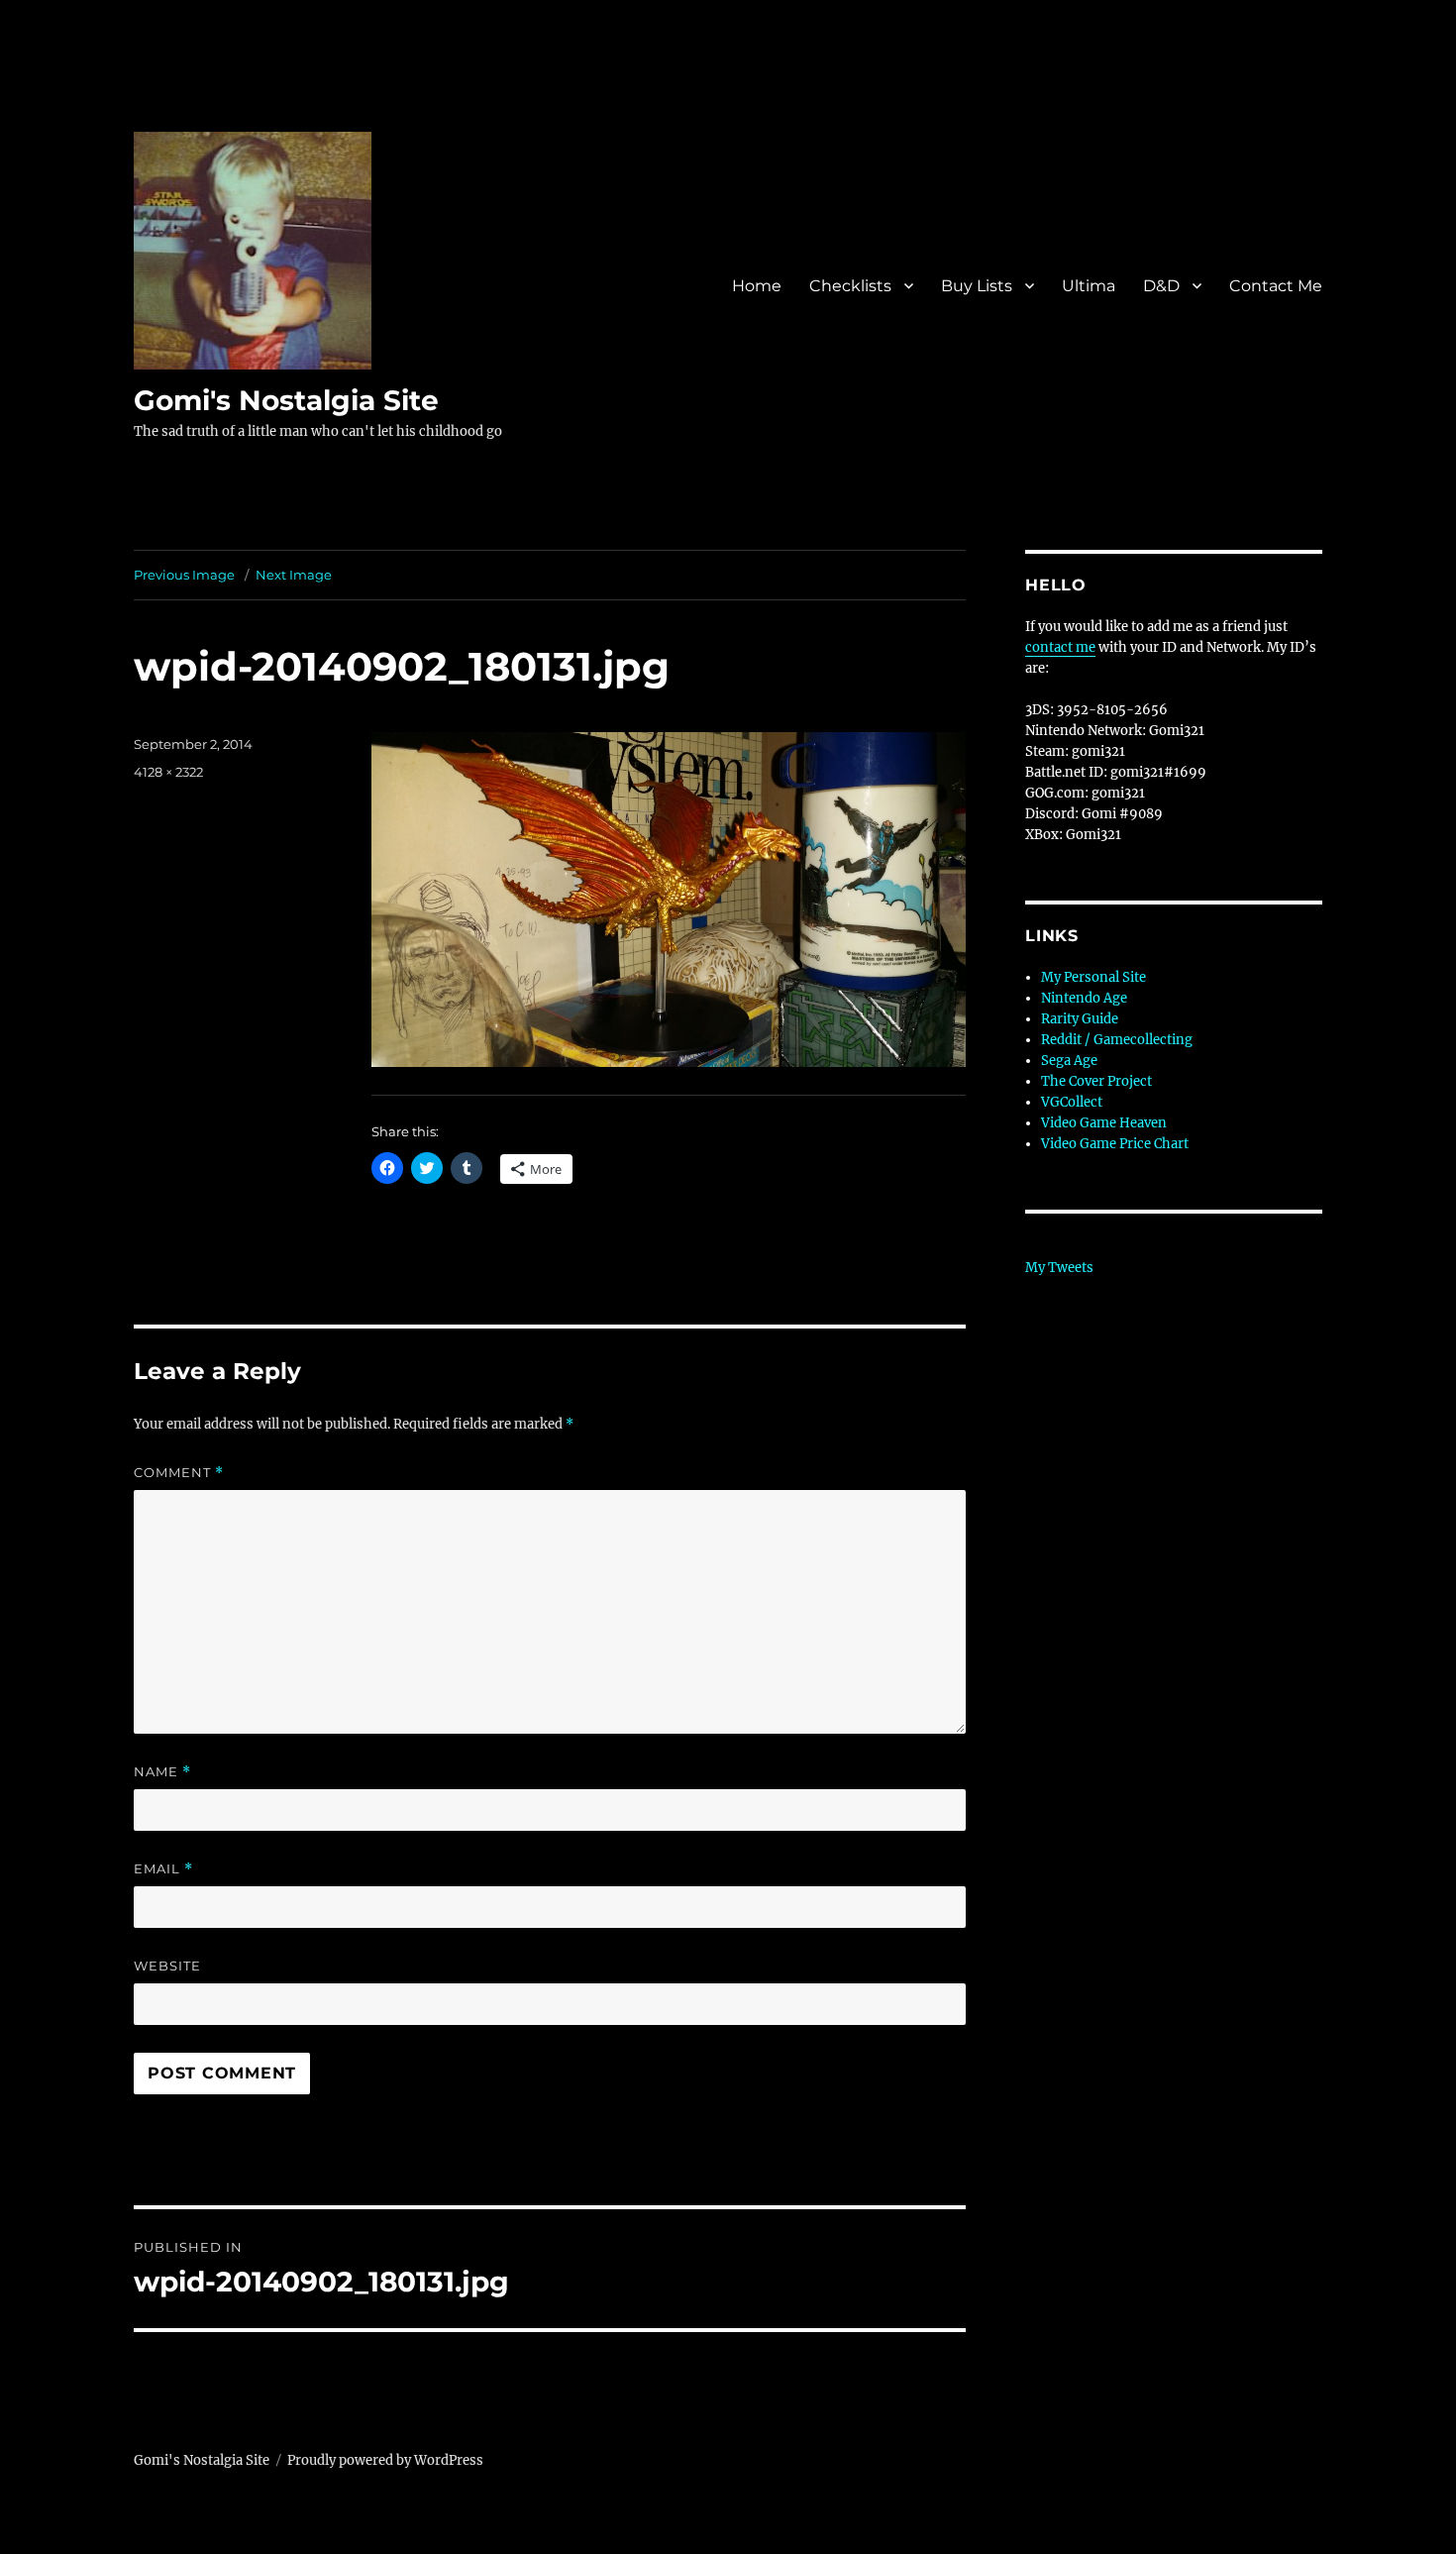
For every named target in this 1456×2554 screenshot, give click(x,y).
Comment (179, 1473)
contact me (1060, 647)
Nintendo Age (1084, 998)
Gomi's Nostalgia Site (286, 400)
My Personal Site (1093, 977)
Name (162, 1772)
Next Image (294, 575)
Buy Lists (977, 286)
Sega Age (1069, 1061)
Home (757, 286)
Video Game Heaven (1104, 1123)
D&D (1161, 286)
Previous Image (184, 575)
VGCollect (1072, 1102)
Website (167, 1966)
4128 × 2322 (168, 772)
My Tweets (1059, 1268)
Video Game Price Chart (1115, 1144)
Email (163, 1869)
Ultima (1089, 286)
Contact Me (1276, 286)
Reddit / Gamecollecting (1117, 1040)
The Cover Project (1096, 1081)
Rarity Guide (1080, 1019)
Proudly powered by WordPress (385, 2460)
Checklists (850, 286)
